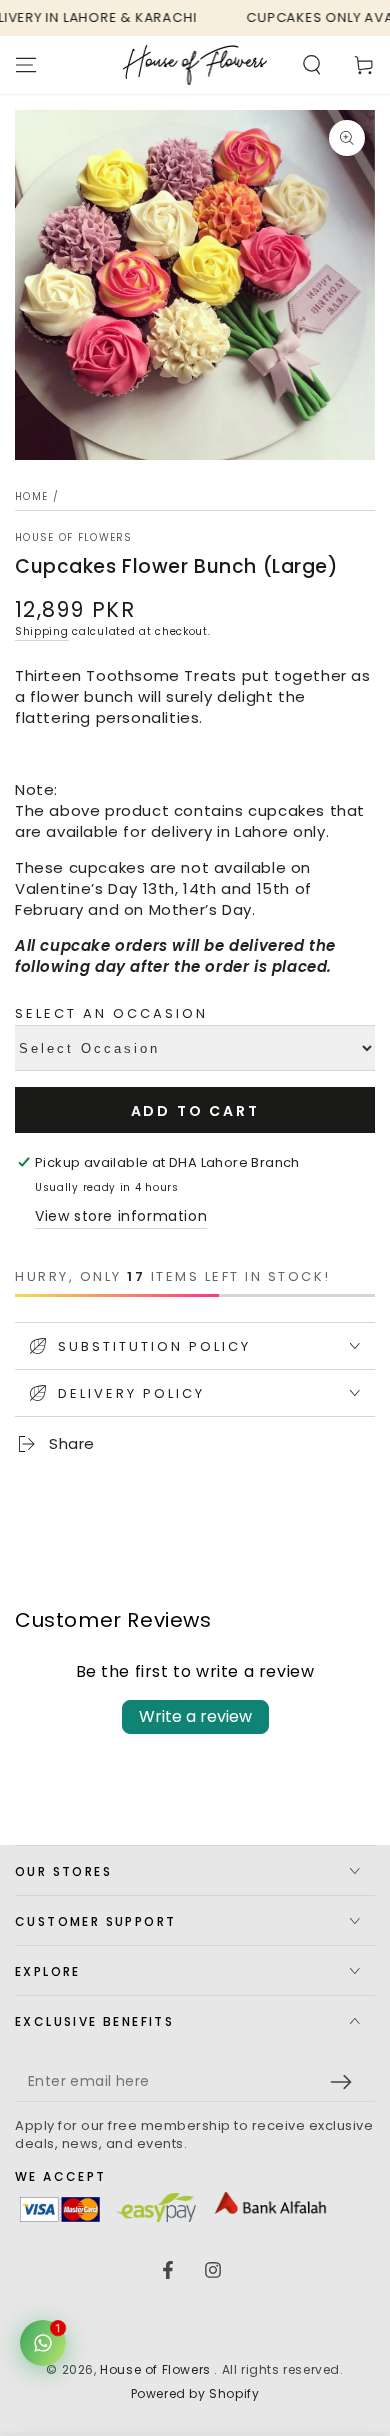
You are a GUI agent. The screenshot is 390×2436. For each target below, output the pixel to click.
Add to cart (195, 1111)
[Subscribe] (346, 2082)
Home (31, 496)
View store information (121, 1216)
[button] (312, 65)
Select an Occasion (111, 1013)
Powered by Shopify (195, 2394)
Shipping (42, 631)
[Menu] (26, 65)
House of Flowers (74, 538)
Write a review (195, 1716)
